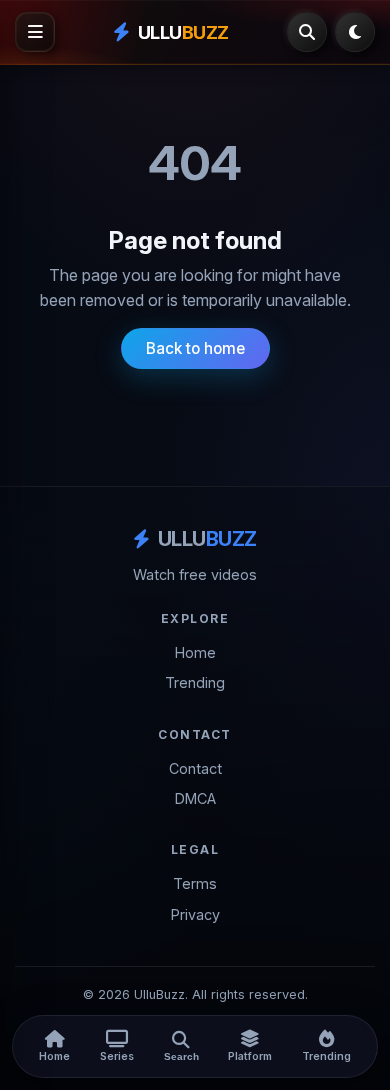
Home (195, 652)
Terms (195, 883)
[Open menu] (35, 32)
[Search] (307, 32)
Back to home (195, 348)
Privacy (195, 914)
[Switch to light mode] (355, 32)
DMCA (195, 798)
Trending (195, 682)
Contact (195, 768)
